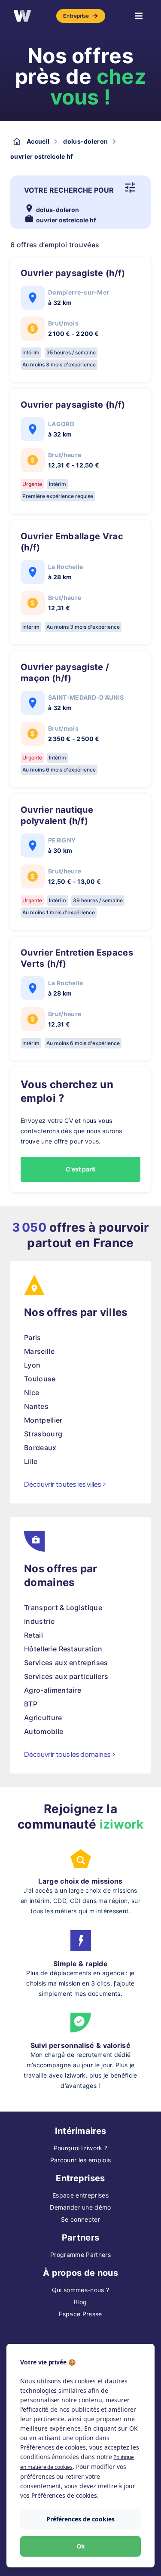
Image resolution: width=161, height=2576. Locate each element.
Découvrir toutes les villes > (65, 1484)
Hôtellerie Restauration (63, 1649)
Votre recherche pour (69, 190)
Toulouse (40, 1379)
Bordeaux (40, 1448)
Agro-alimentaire (53, 1690)
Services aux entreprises (66, 1663)
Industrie (39, 1621)
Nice (32, 1393)
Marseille (39, 1351)
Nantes (36, 1406)
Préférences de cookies (80, 2519)
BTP (31, 1704)
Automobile (44, 1731)
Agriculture (43, 1718)
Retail (33, 1635)
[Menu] (139, 16)
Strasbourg (43, 1434)
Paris (33, 1337)
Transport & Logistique (63, 1608)
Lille (31, 1461)
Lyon (32, 1365)
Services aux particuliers (66, 1676)
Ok (81, 2546)
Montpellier (43, 1420)
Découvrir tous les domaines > (70, 1754)
